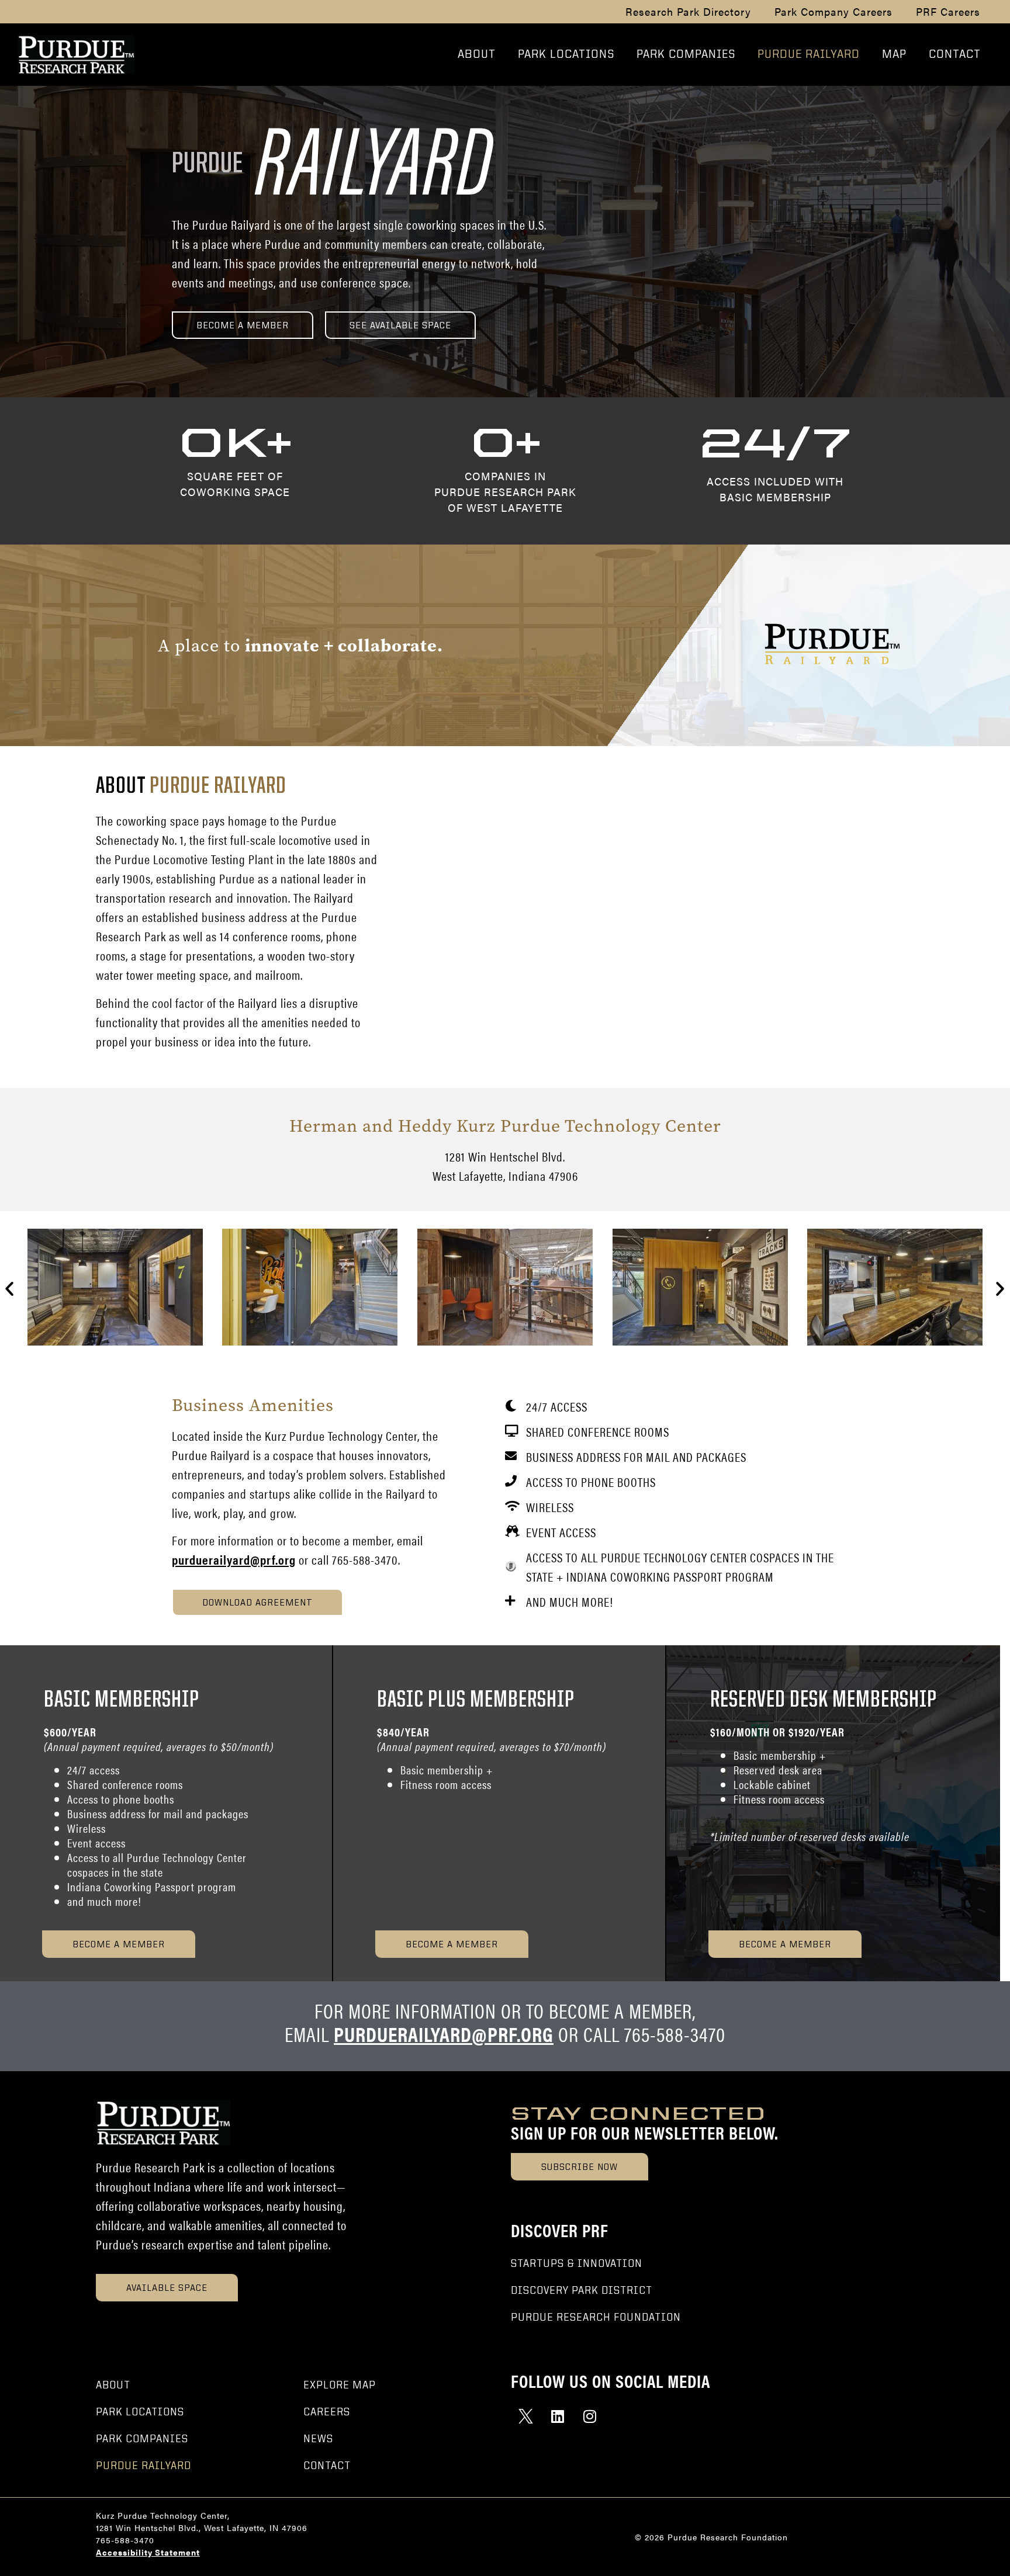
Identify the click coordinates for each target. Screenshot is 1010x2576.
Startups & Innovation (577, 2264)
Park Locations (566, 55)
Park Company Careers (833, 12)
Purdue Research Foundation (596, 2318)
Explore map (340, 2386)
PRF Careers (948, 12)
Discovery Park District (582, 2291)
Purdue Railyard (809, 55)
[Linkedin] (558, 2416)
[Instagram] (590, 2416)
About (477, 55)
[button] (10, 1289)
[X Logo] (525, 2416)
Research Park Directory (688, 12)
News (318, 2439)
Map (894, 55)
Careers (327, 2412)
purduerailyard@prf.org (234, 1559)
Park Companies (686, 55)
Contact (955, 55)
